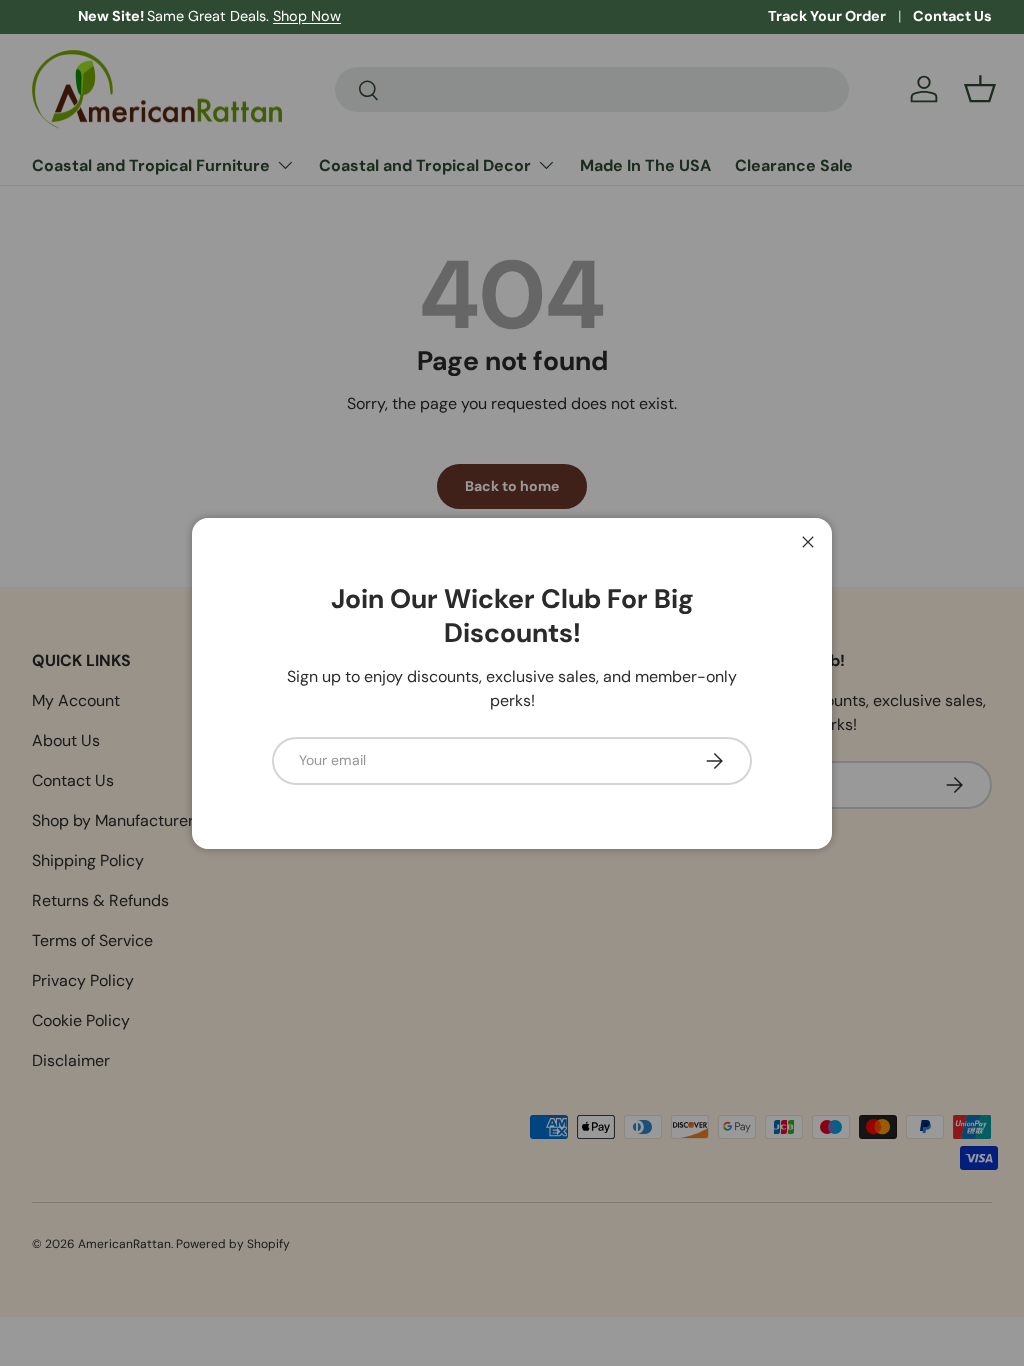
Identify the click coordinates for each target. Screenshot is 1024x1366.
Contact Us (952, 16)
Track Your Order (827, 16)
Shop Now (261, 16)
